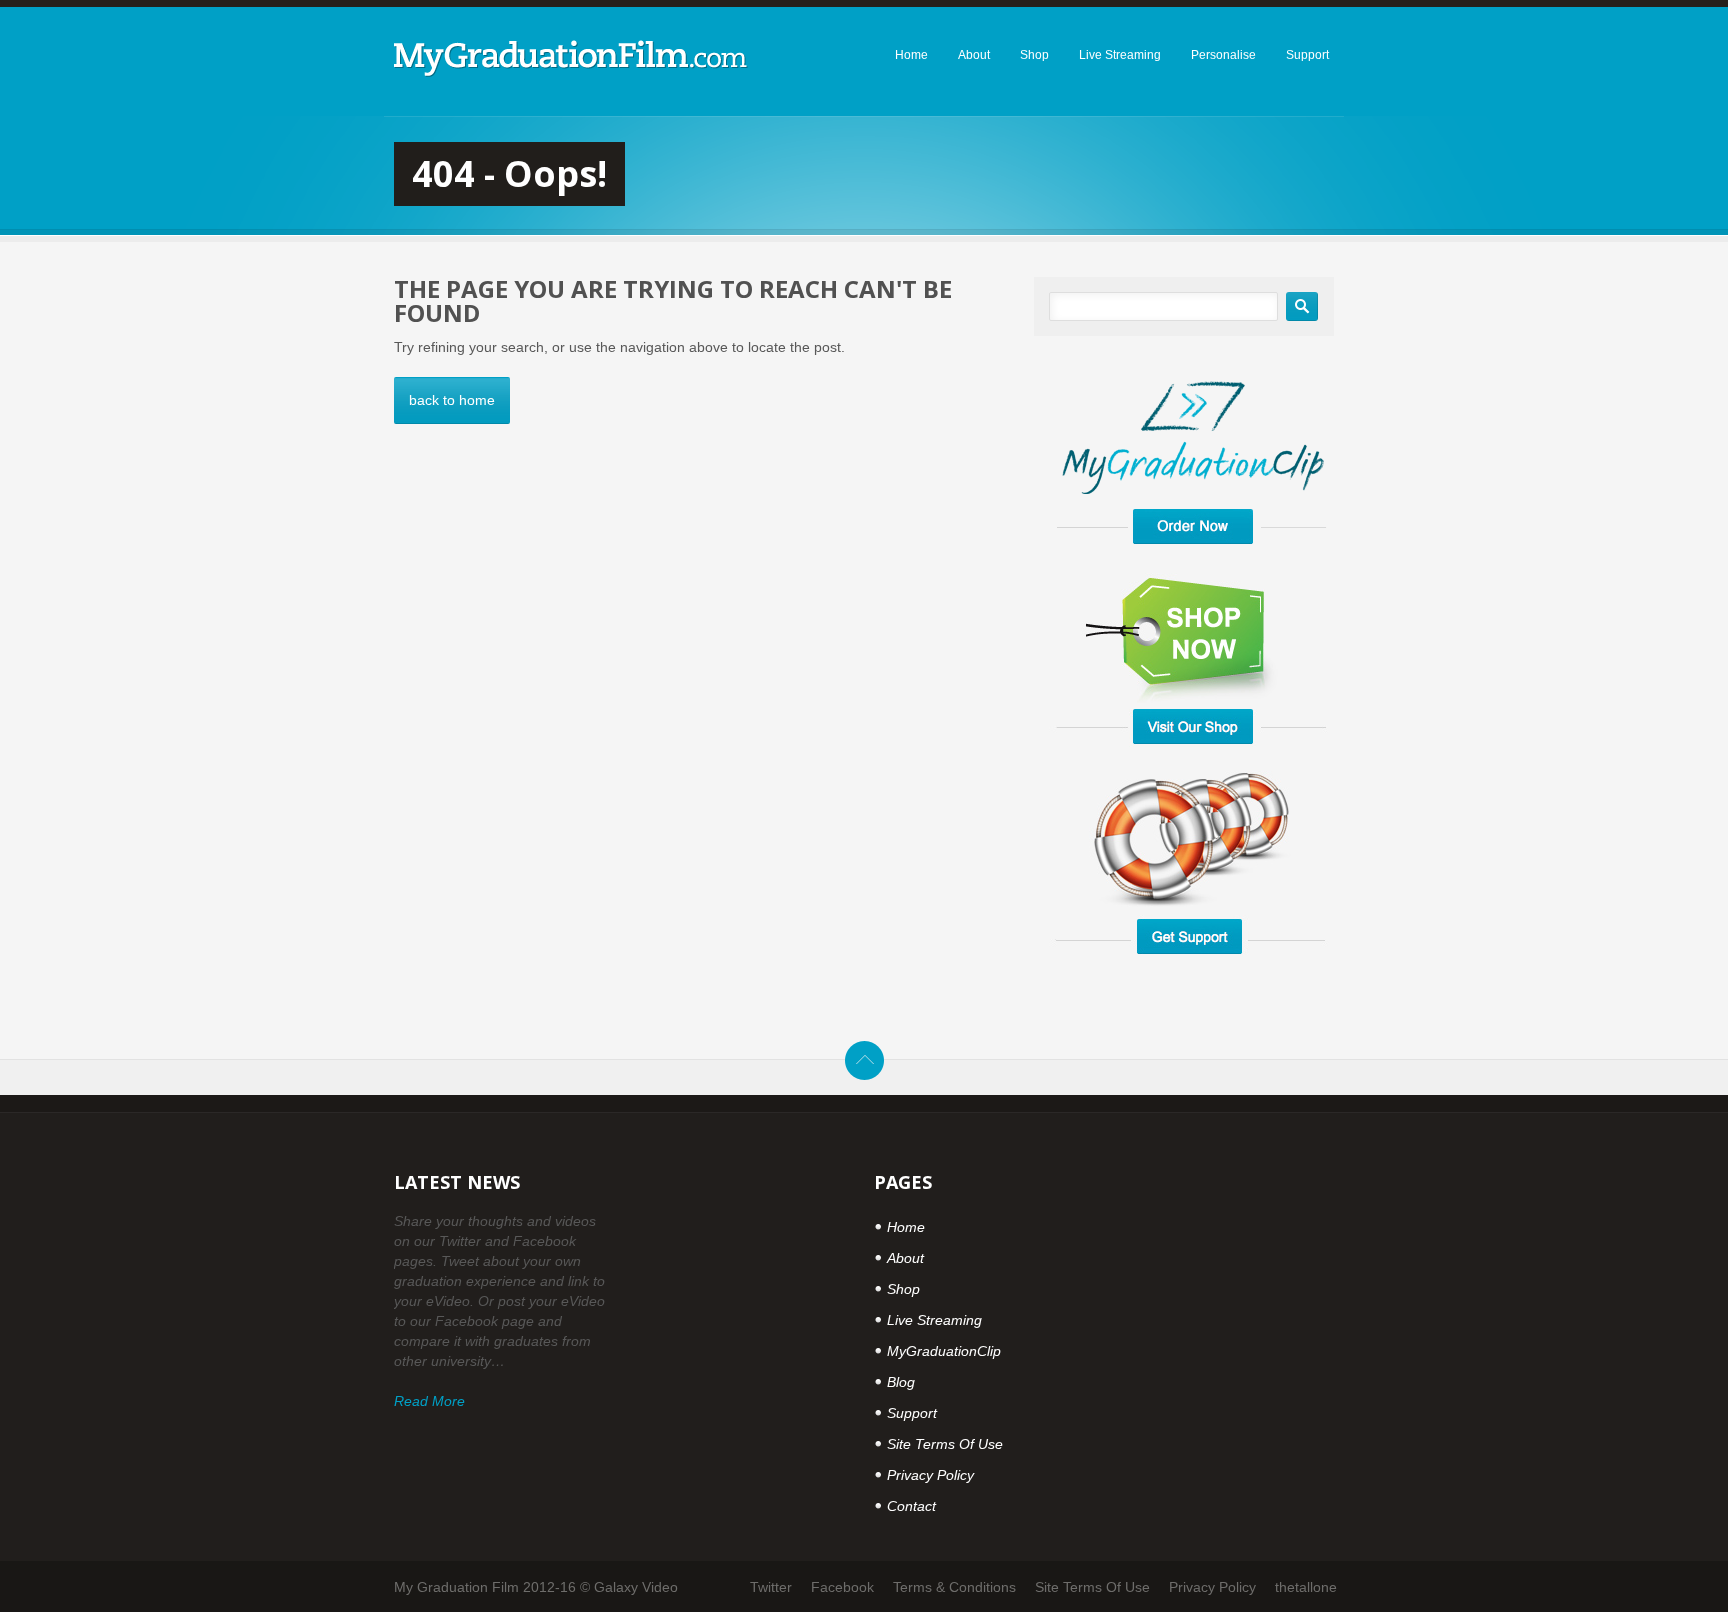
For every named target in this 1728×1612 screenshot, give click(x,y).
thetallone (1306, 1587)
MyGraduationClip (944, 1351)
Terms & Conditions (954, 1587)
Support (912, 1413)
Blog (901, 1382)
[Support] (1191, 966)
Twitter (771, 1587)
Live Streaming (934, 1320)
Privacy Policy (930, 1475)
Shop (903, 1289)
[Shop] (1191, 757)
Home (906, 1227)
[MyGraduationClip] (1191, 559)
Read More (429, 1401)
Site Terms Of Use (945, 1444)
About (905, 1258)
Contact (911, 1506)
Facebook (842, 1587)
